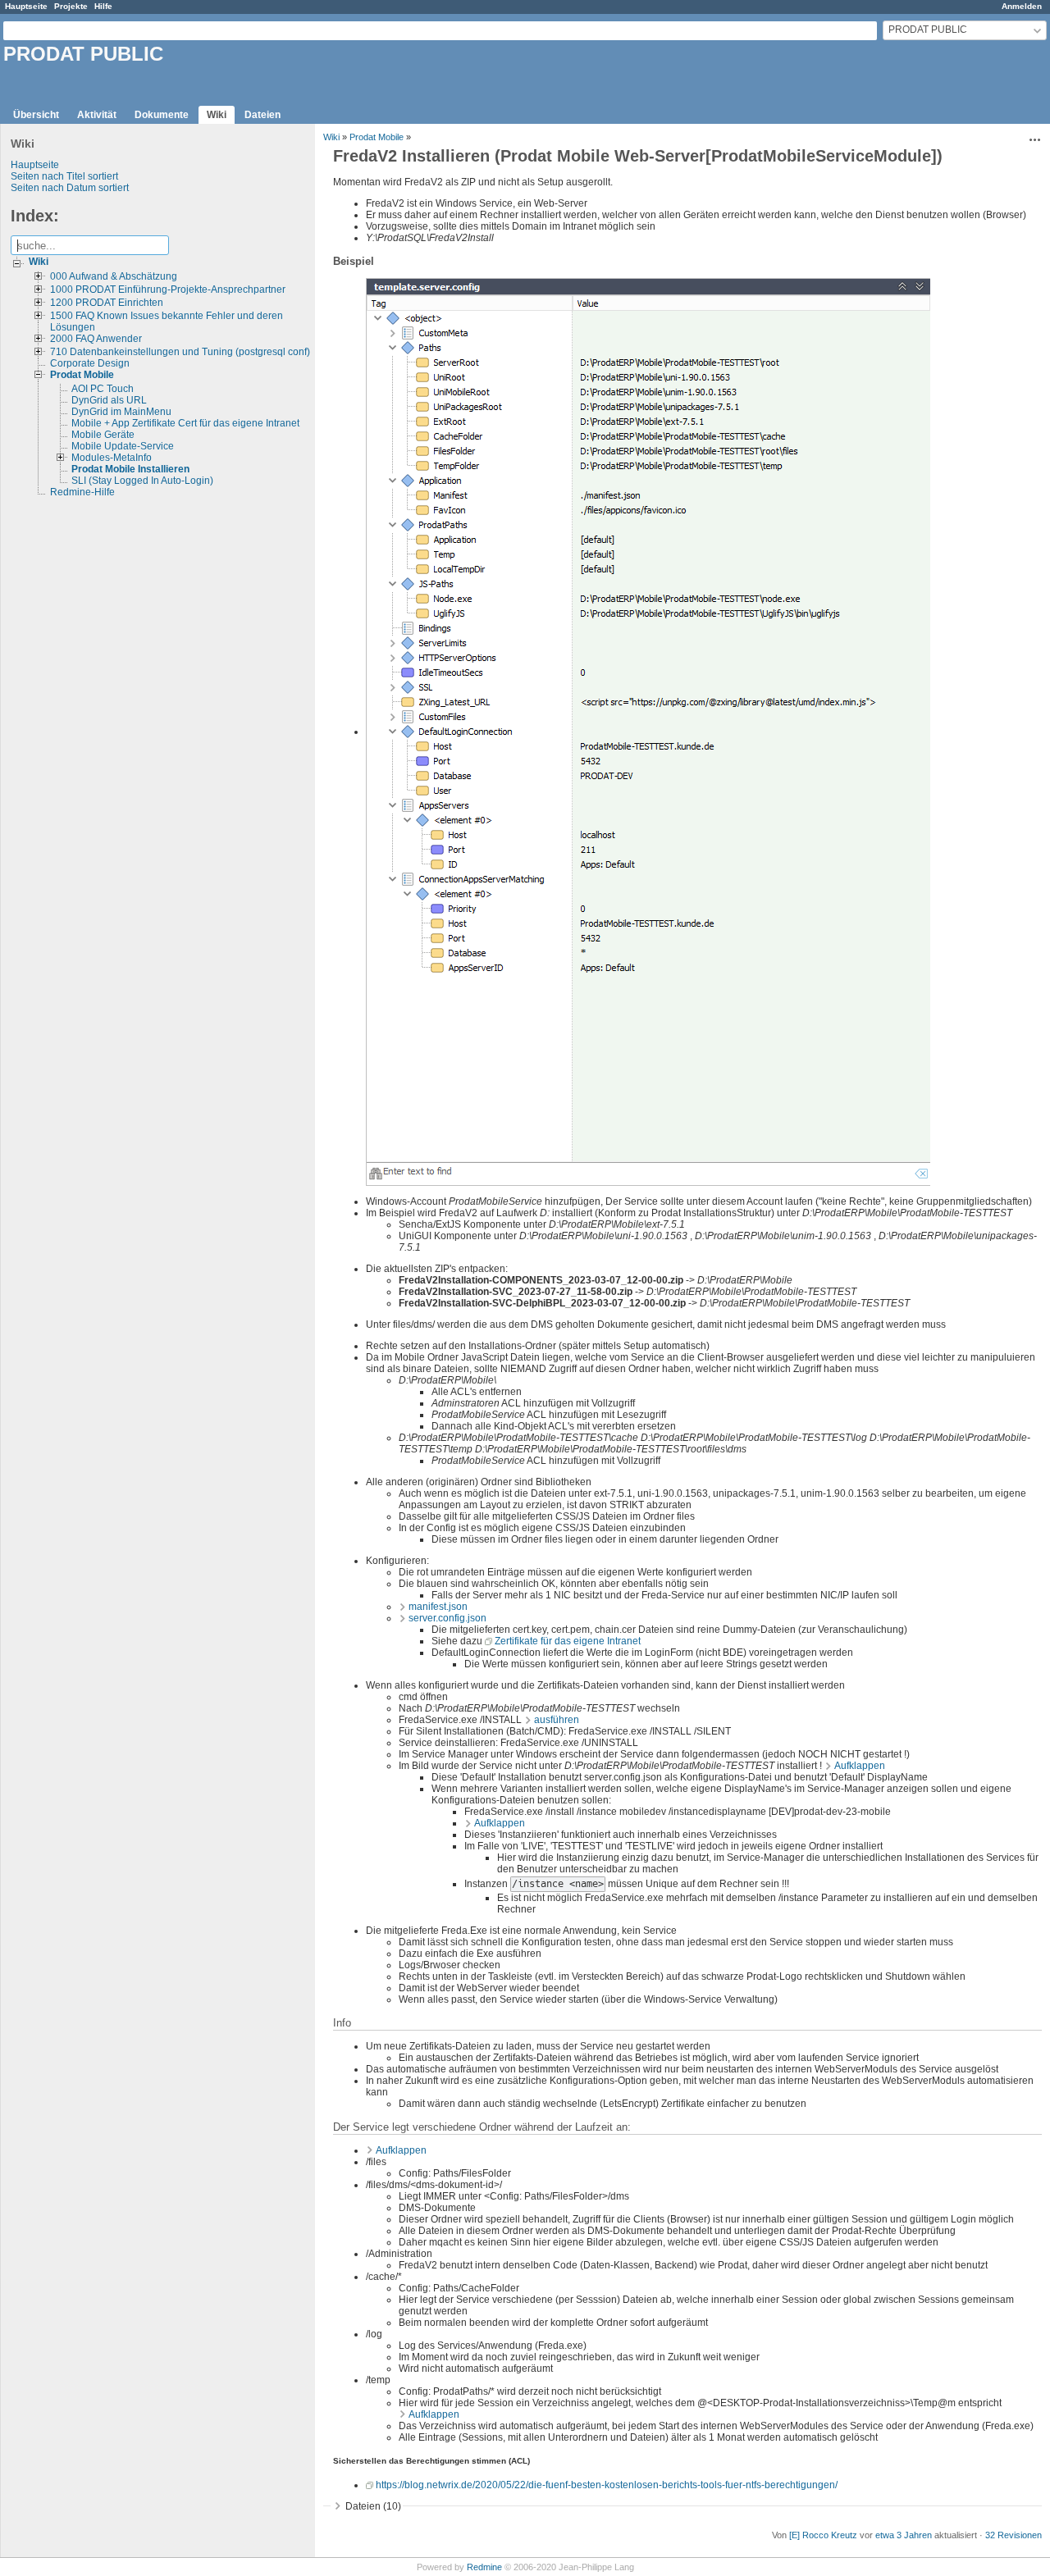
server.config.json (447, 1618)
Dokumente (162, 115)
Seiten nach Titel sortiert (64, 176)
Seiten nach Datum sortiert (70, 188)
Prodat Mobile (82, 375)
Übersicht (36, 115)
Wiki (217, 115)
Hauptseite (26, 6)
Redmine (484, 2567)
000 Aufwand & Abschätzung (114, 276)
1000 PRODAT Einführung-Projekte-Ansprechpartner (168, 290)
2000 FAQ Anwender (96, 339)
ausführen (557, 1720)
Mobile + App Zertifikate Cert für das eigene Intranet (185, 423)
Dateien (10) (373, 2506)
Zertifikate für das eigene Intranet (568, 1641)
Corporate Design (90, 363)
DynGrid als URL (109, 400)
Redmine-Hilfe (82, 492)
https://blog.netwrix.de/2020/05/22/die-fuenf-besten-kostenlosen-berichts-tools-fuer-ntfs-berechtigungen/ (607, 2485)
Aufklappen (860, 1766)
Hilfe (103, 6)
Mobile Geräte (103, 435)
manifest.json (438, 1607)
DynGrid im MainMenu (121, 412)
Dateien (262, 115)
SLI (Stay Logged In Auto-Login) (142, 481)
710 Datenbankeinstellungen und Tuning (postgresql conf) (180, 352)
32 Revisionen (1013, 2535)
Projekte (71, 6)
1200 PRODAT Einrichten (107, 303)
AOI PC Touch (103, 389)
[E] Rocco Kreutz (823, 2535)
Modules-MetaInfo (112, 458)
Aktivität (97, 115)
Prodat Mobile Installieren (130, 469)
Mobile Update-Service (123, 446)
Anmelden (1022, 6)
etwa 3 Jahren (904, 2535)
